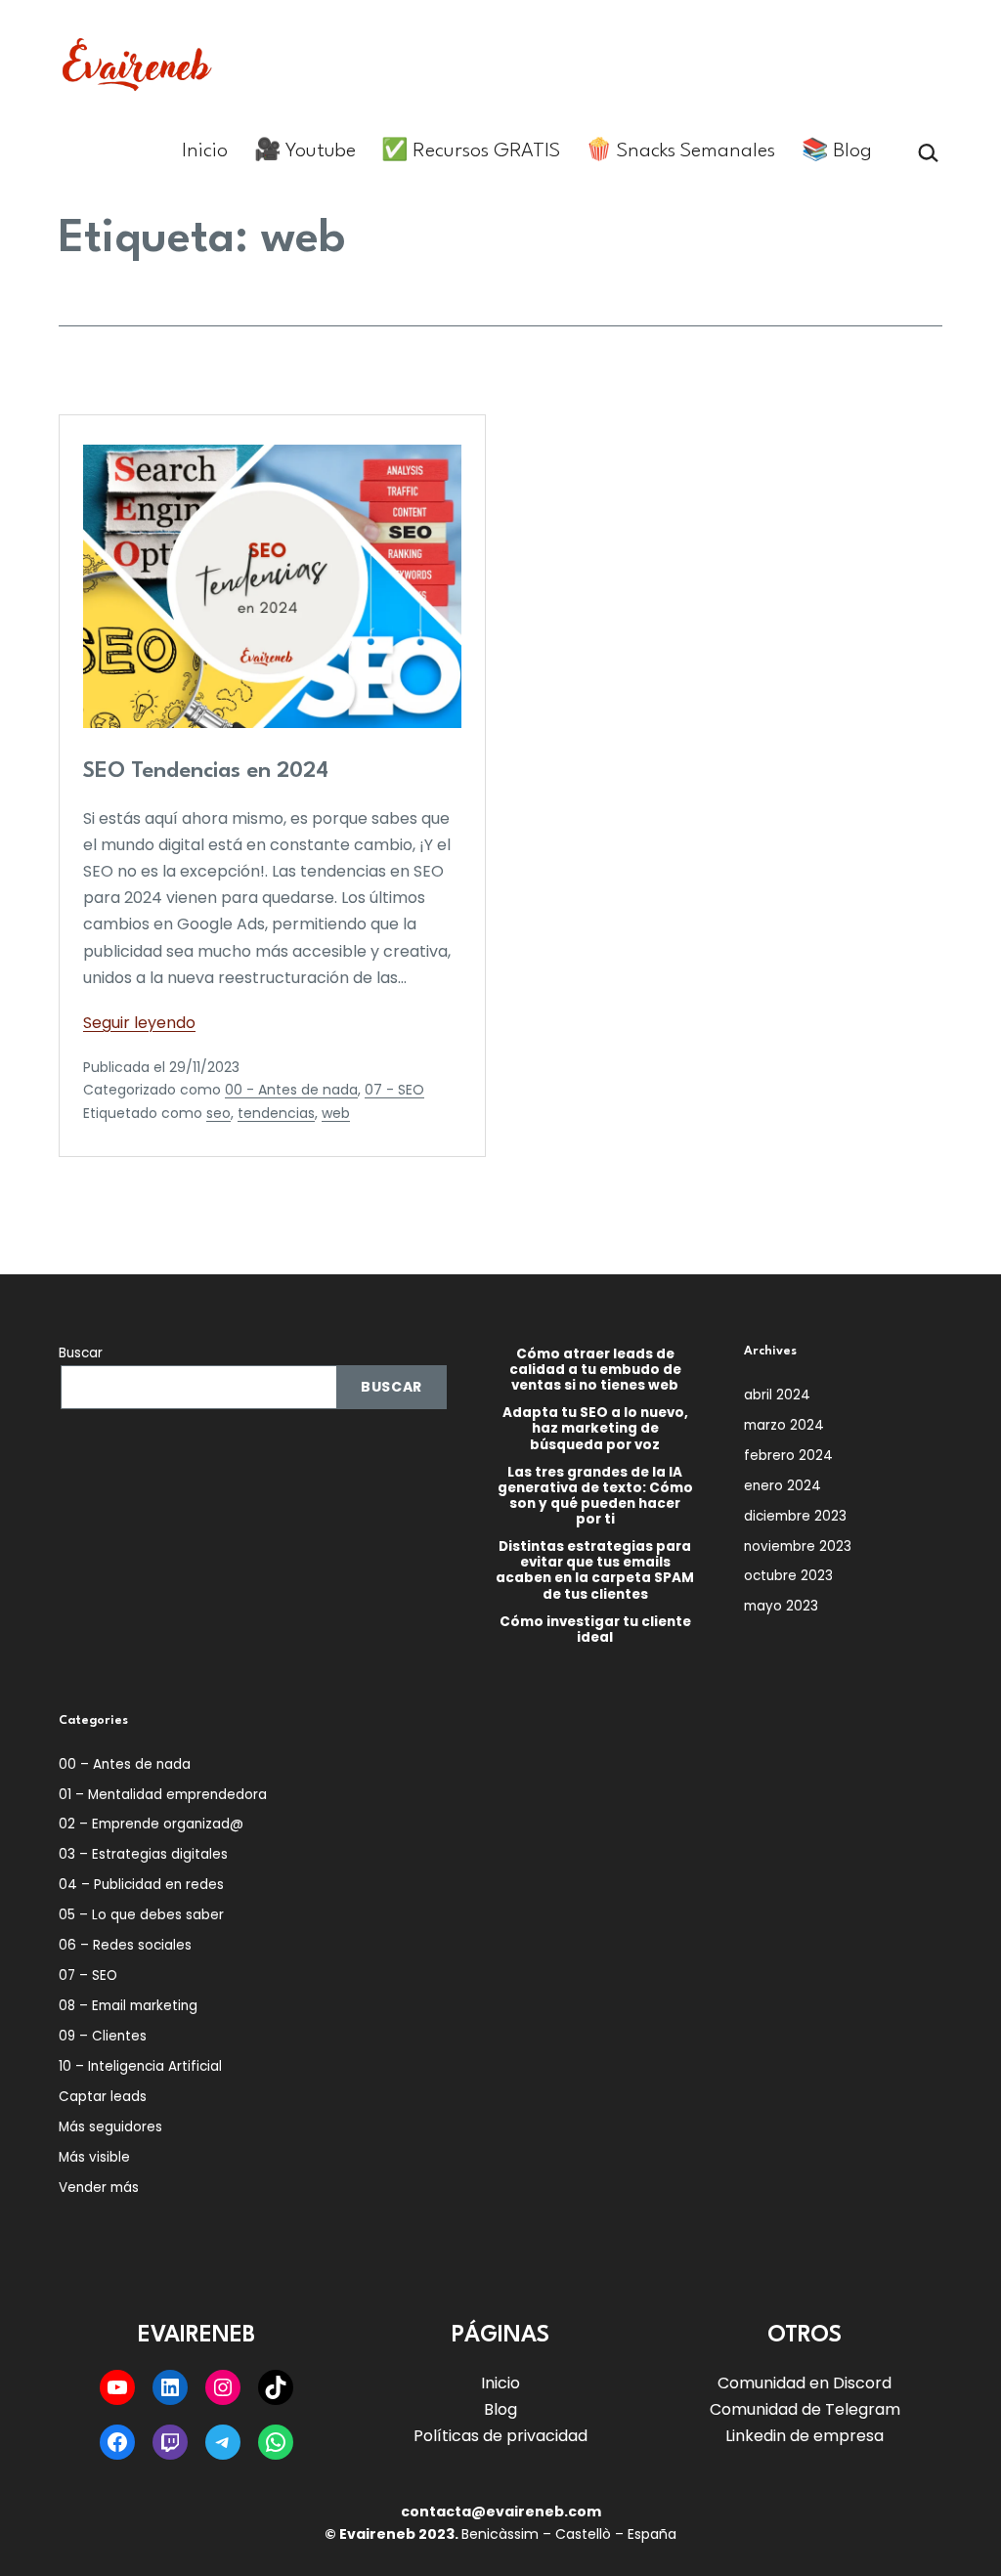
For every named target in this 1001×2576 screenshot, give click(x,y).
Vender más (99, 2188)
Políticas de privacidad (500, 2436)
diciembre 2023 (795, 1516)
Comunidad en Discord (805, 2383)
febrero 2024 (788, 1456)
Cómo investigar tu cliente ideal (595, 1630)
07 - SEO (394, 1090)
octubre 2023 (788, 1576)
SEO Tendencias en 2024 (206, 771)
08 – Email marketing (128, 2006)
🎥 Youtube (305, 151)
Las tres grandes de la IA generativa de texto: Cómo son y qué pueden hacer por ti (595, 1497)
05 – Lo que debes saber (141, 1915)
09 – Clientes (103, 2036)
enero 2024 (783, 1486)
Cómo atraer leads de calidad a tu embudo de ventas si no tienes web (595, 1371)
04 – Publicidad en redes (141, 1885)
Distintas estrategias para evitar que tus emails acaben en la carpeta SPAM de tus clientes (595, 1571)
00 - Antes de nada (291, 1090)
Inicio (205, 151)
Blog (500, 2409)
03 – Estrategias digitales (143, 1854)
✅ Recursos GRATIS (471, 151)
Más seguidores (110, 2127)
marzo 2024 (784, 1425)
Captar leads (103, 2097)
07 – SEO (88, 1975)
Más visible (94, 2157)
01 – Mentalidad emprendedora (163, 1795)
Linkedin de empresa (805, 2436)
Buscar (81, 1353)
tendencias (276, 1113)
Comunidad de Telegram (805, 2409)
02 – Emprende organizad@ (151, 1824)
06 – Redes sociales (125, 1945)
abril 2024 (777, 1395)
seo (218, 1113)
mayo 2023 (781, 1606)
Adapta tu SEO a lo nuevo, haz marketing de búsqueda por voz (595, 1429)
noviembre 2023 (798, 1546)
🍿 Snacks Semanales (680, 151)
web (336, 1113)
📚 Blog (837, 151)
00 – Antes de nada (125, 1764)
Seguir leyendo (139, 1023)
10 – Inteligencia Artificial (140, 2066)
